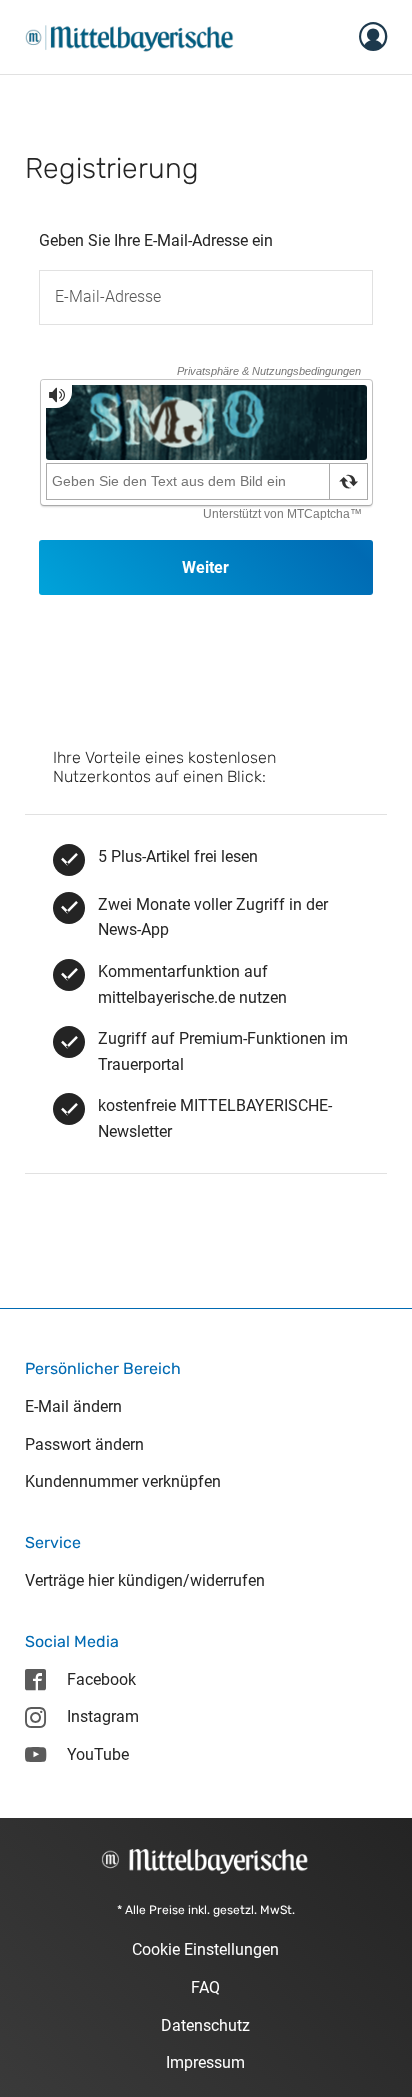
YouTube (98, 1754)
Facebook (101, 1679)
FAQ (205, 1987)
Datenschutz (205, 2025)
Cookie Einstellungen (205, 1949)
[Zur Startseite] (129, 35)
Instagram (103, 1716)
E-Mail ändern (73, 1406)
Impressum (205, 2062)
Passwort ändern (84, 1444)
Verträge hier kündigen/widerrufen (145, 1580)
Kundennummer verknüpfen (123, 1481)
